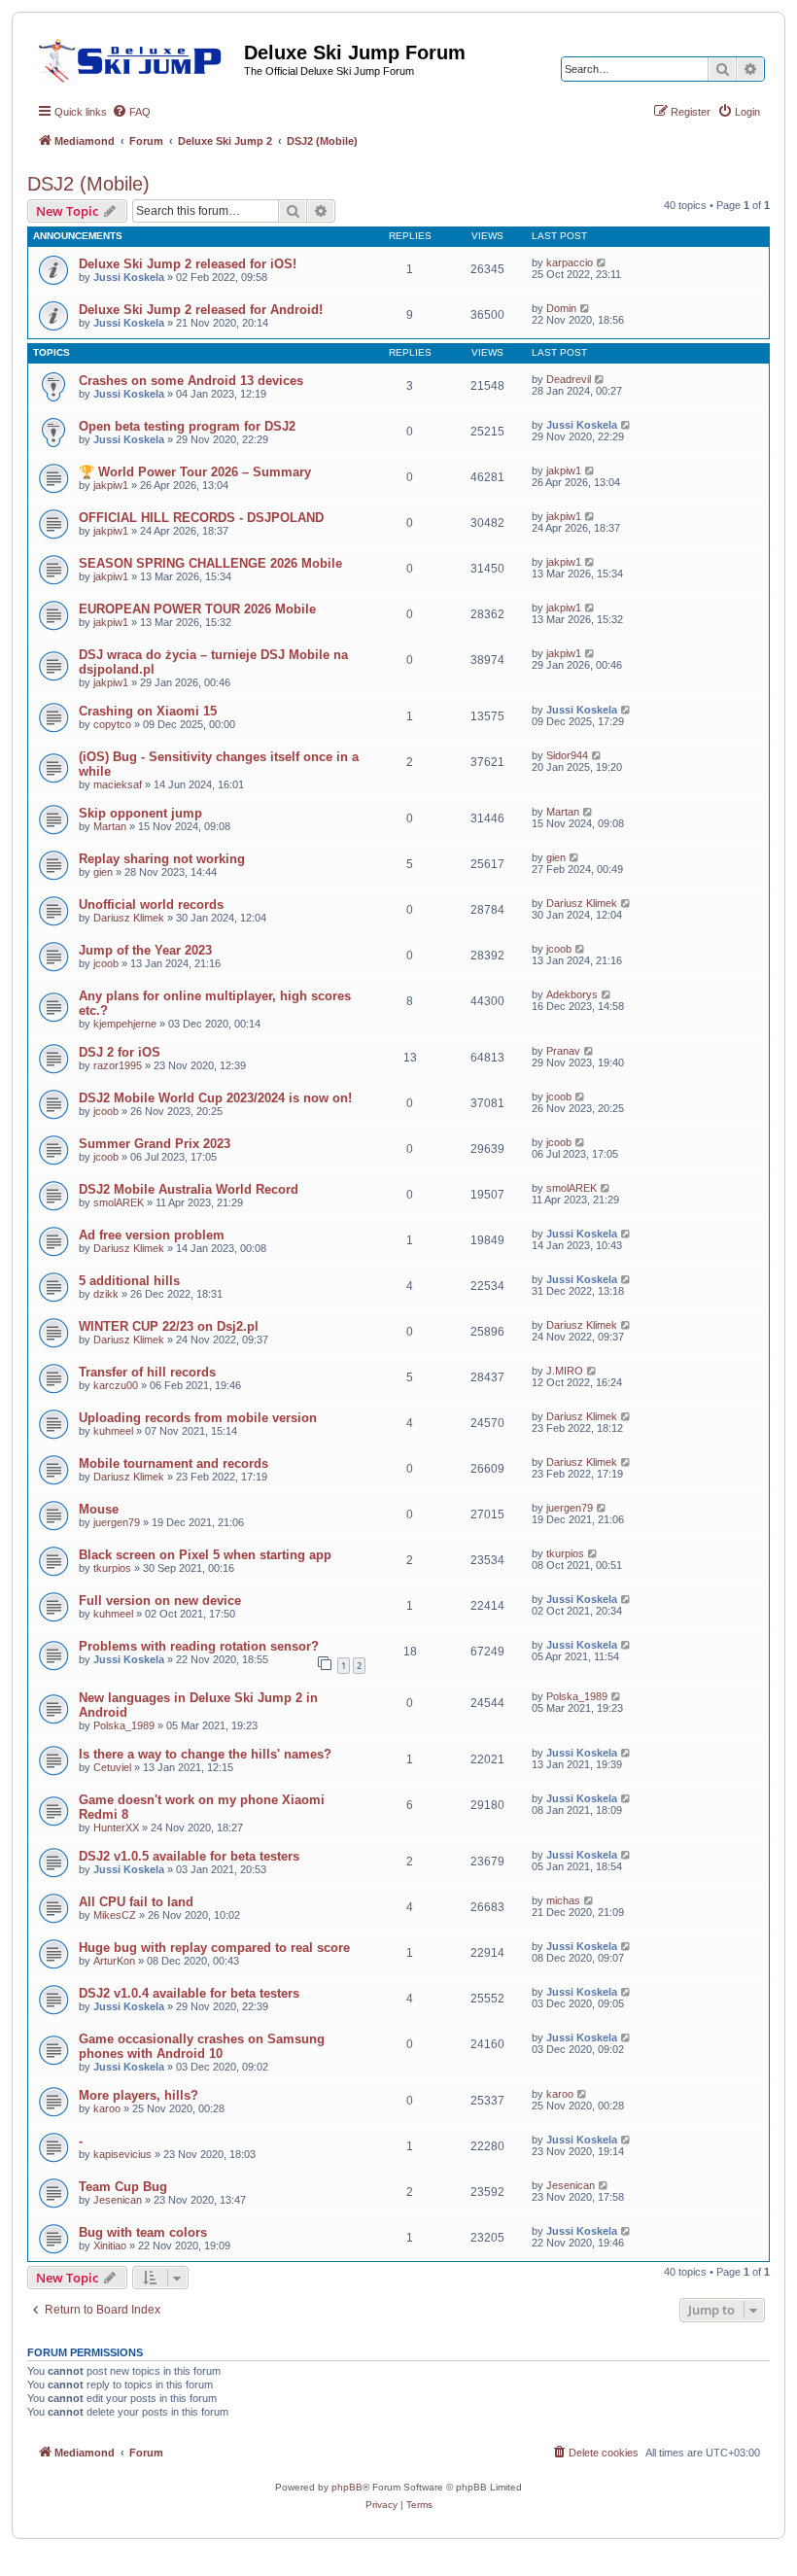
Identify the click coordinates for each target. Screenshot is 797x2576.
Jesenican (118, 2200)
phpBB (347, 2487)
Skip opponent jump (140, 813)
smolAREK (119, 1202)
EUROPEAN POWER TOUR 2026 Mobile (197, 609)
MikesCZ (115, 1915)
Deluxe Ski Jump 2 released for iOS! (188, 264)
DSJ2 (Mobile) (88, 184)
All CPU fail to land (136, 1902)
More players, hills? (139, 2095)
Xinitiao (110, 2245)
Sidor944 (567, 755)
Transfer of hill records (147, 1372)
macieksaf (118, 784)
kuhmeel (113, 1431)
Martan (110, 826)
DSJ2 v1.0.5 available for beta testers (189, 1856)
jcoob (106, 963)
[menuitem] (131, 112)
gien (103, 872)
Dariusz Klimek (129, 918)
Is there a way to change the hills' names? (205, 1754)
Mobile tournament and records (173, 1463)
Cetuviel (112, 1767)
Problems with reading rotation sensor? (199, 1646)
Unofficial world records (151, 905)
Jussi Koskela (129, 277)
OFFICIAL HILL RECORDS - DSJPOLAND (201, 518)
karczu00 (116, 1385)
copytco (112, 724)
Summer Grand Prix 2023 (155, 1144)
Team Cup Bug (123, 2187)
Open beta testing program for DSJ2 (187, 426)
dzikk (106, 1294)
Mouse (99, 1509)
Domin (561, 308)
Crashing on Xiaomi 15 (148, 711)
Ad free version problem (152, 1235)
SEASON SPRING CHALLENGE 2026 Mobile (210, 563)
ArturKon (114, 1961)
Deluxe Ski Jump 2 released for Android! (201, 310)
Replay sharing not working (162, 859)
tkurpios (112, 1568)
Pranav (563, 1051)
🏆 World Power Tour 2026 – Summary (195, 472)
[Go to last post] (602, 262)
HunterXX (116, 1828)
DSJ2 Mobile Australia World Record (189, 1189)
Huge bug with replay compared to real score (214, 1948)
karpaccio (570, 262)
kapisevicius (122, 2154)
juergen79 (117, 1522)
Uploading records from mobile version (198, 1418)
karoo (107, 2108)
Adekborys (572, 994)
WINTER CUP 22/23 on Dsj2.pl (169, 1326)
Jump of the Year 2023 (145, 950)
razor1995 (118, 1065)
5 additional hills (129, 1281)
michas (563, 1900)
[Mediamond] (136, 57)
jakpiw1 (111, 485)
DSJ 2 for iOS (120, 1052)
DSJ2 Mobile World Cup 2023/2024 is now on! (215, 1098)
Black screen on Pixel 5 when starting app (205, 1555)
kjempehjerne (125, 1024)
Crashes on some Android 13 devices (191, 381)
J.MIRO (565, 1371)
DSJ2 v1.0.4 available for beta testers (189, 1993)
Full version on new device (160, 1601)
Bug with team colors (143, 2232)
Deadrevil (569, 379)
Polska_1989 (124, 1725)
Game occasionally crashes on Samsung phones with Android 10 (202, 2046)
